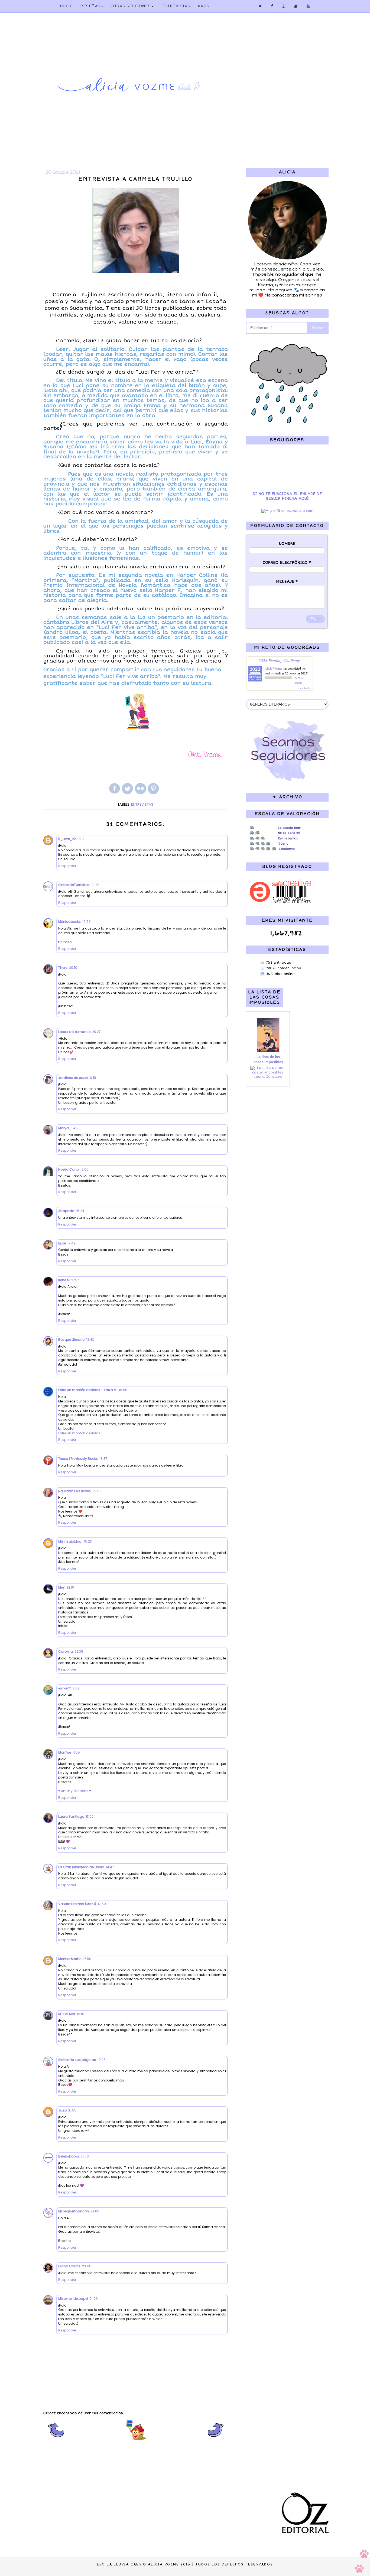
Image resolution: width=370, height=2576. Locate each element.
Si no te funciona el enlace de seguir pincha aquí (287, 496)
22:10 (70, 1587)
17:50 (102, 1904)
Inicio (66, 6)
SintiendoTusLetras (74, 885)
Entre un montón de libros (79, 1433)
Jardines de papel (73, 1078)
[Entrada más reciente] (56, 2440)
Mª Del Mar (67, 2014)
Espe (62, 1243)
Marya (64, 1128)
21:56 (85, 2156)
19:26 (102, 2060)
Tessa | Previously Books (78, 1459)
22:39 (79, 1651)
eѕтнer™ (65, 1688)
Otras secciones (133, 6)
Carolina (66, 1651)
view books (304, 688)
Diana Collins (69, 2266)
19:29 (95, 885)
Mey (61, 1587)
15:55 (123, 1390)
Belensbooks (69, 2156)
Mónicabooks (69, 922)
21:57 (75, 1280)
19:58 (97, 1491)
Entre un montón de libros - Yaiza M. (88, 1390)
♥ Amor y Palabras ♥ (75, 1791)
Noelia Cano (69, 1169)
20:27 (96, 1032)
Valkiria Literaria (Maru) (77, 1904)
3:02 (76, 1688)
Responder (67, 866)
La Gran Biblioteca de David (81, 1867)
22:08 (95, 2211)
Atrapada (66, 1211)
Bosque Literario (71, 1340)
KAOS (204, 6)
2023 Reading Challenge (280, 660)
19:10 (81, 2014)
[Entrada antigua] (216, 2440)
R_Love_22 (67, 839)
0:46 (74, 1128)
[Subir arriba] (362, 2562)
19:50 (87, 922)
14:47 (110, 1867)
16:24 (80, 1211)
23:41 (86, 2266)
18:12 (81, 839)
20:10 (73, 968)
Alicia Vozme (273, 668)
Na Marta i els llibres (75, 1491)
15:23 (88, 1541)
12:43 (90, 1340)
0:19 (93, 1078)
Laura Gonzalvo (268, 1077)
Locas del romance (74, 1032)
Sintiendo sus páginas (77, 2060)
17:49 (72, 1243)
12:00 (85, 1169)
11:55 (76, 1752)
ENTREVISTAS (176, 6)
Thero (63, 968)
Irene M (64, 1280)
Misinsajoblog (70, 1541)
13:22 (90, 1816)
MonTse (65, 1752)
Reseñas (92, 6)
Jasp (62, 2110)
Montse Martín (70, 1959)
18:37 (103, 1459)
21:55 (72, 2110)
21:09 (94, 2299)
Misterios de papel (73, 2299)
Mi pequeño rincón (74, 2211)
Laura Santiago (71, 1816)
